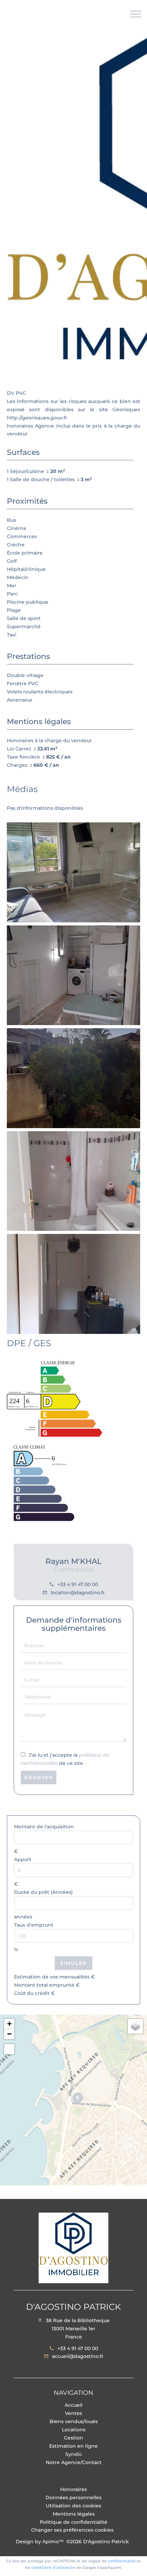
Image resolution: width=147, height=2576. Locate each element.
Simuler (73, 1963)
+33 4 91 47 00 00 (78, 1584)
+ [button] (9, 2024)
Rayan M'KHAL (73, 1561)
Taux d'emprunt (34, 1925)
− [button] (9, 2034)
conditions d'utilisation (53, 2567)
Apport (23, 1859)
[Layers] (135, 2026)
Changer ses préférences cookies (72, 2530)
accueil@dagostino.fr (78, 2356)
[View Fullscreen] (9, 2049)
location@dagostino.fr (78, 1593)
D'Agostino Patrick (73, 2307)
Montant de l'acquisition (44, 1827)
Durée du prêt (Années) (43, 1892)
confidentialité (122, 2561)
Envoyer (39, 1778)
